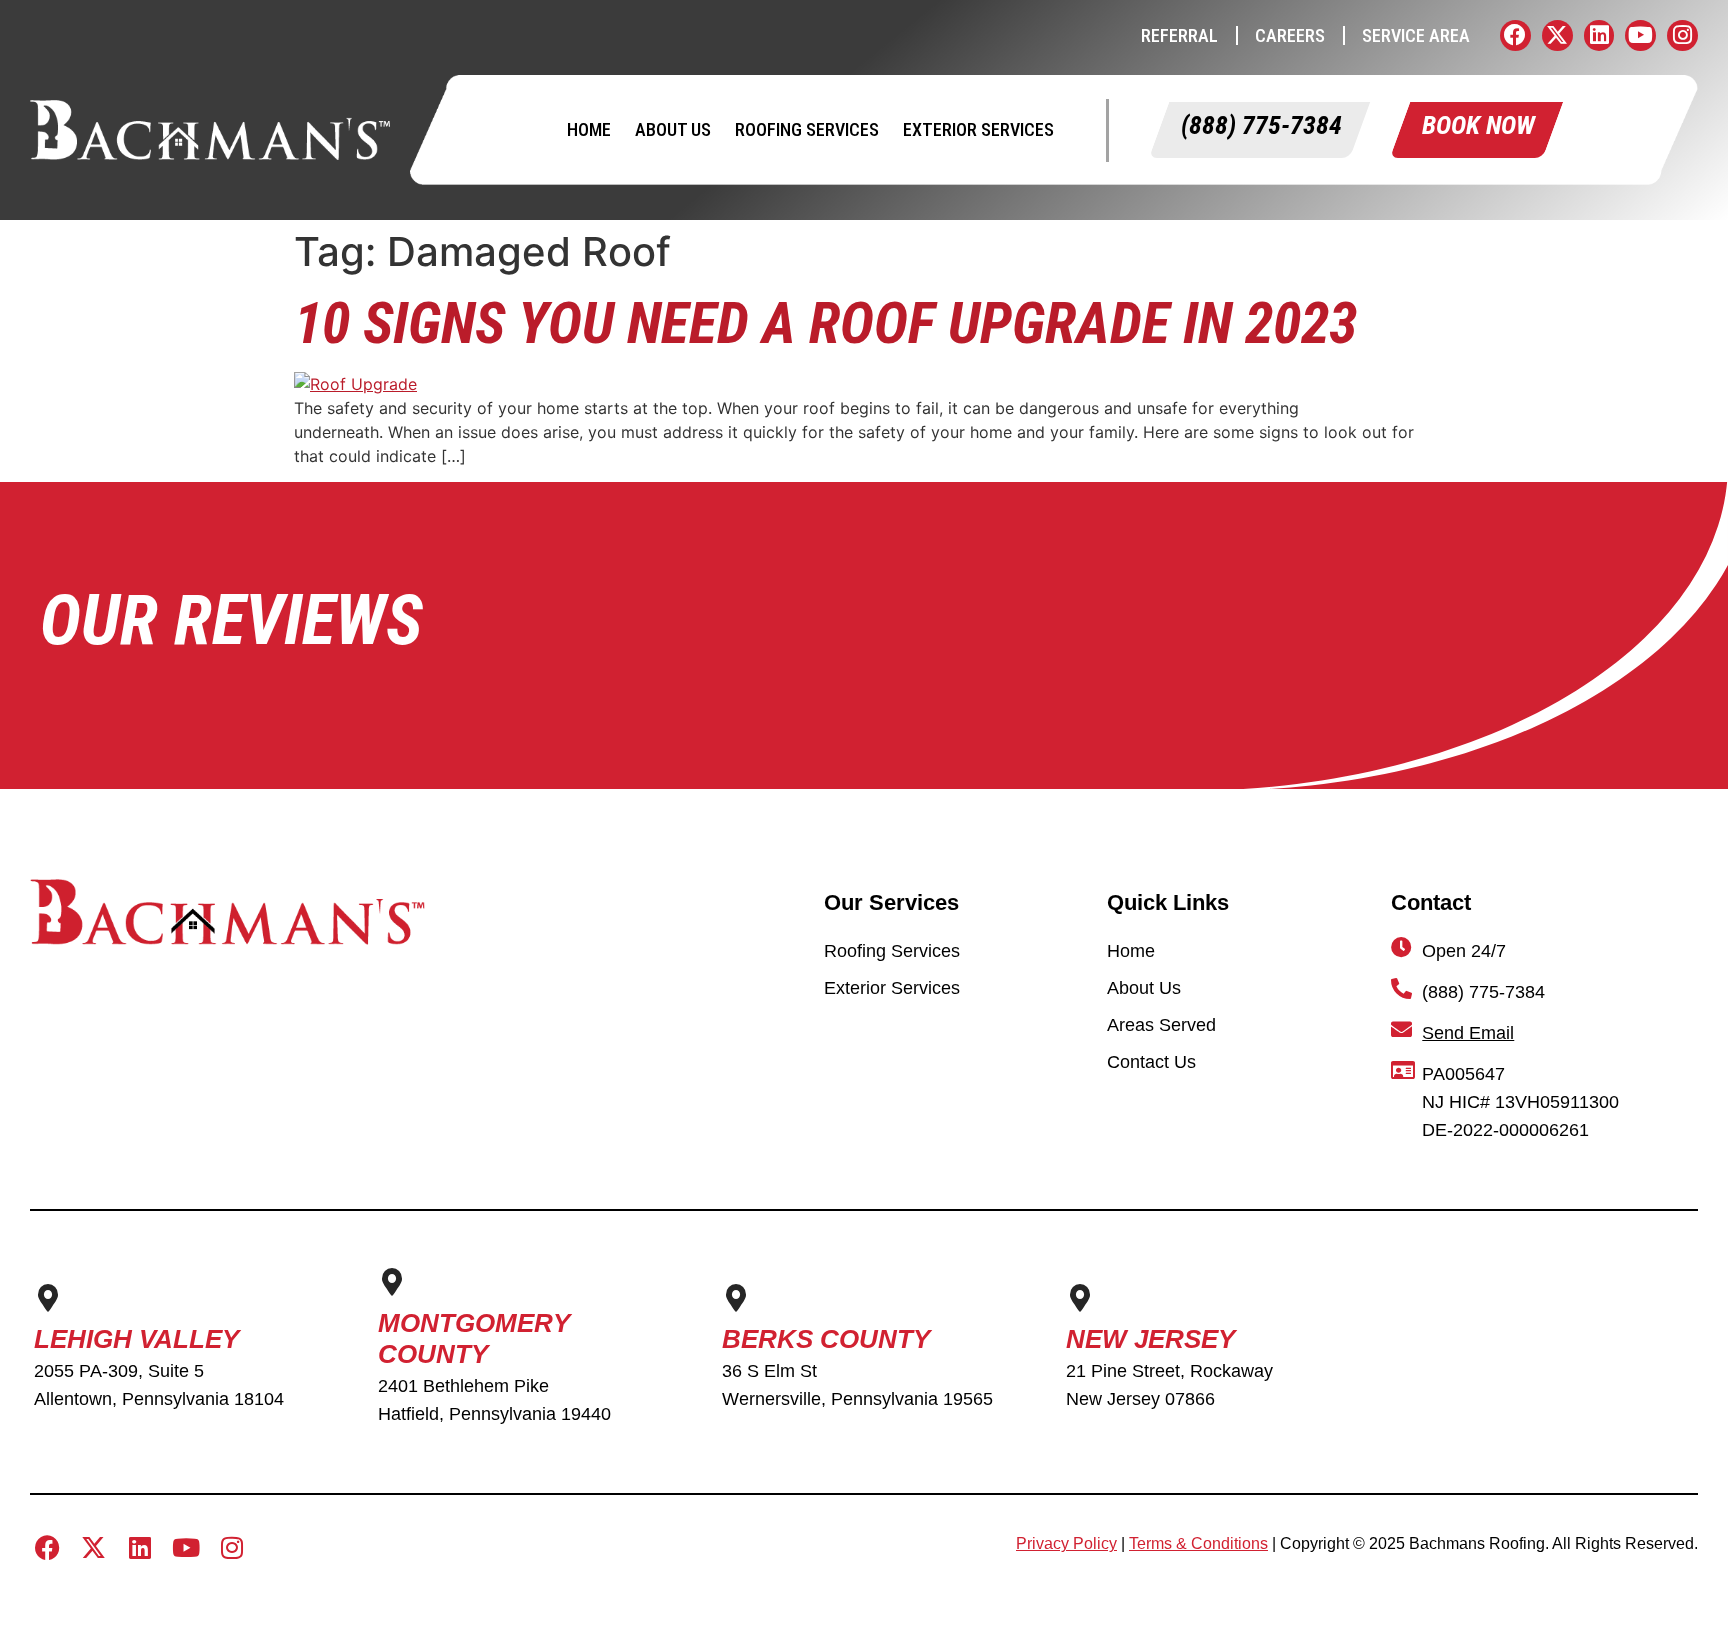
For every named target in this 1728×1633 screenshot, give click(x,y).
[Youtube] (1640, 35)
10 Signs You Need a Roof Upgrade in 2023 (825, 323)
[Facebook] (1515, 35)
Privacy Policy (1066, 1543)
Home (589, 129)
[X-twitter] (1557, 35)
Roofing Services (807, 129)
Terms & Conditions (1198, 1543)
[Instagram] (1682, 35)
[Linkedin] (1599, 35)
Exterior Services (978, 129)
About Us (673, 129)
